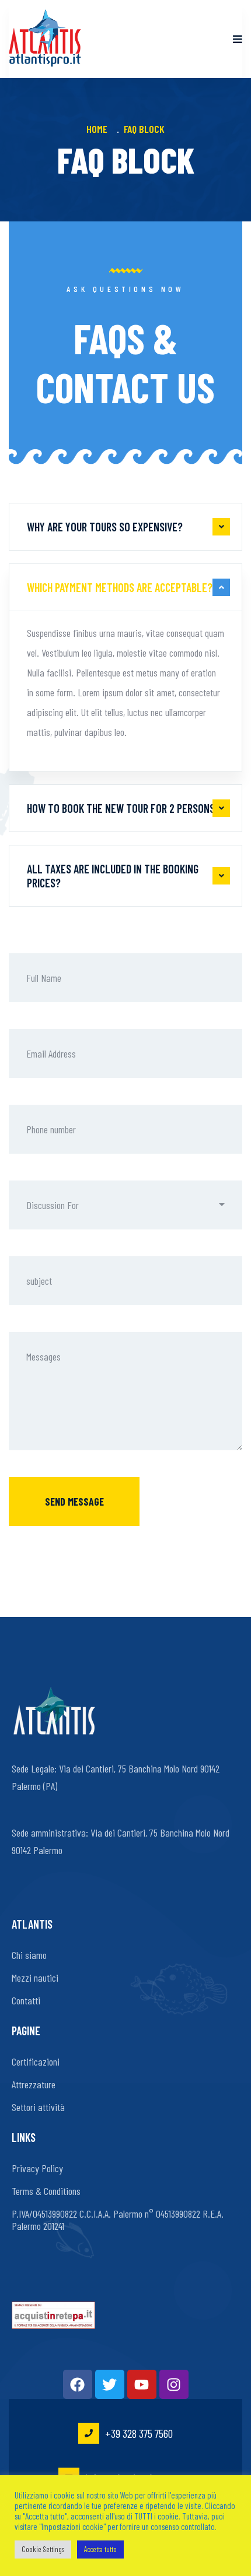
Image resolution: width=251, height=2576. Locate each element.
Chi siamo (29, 1955)
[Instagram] (174, 2384)
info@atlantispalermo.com (139, 2478)
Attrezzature (34, 2084)
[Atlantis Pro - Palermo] (45, 39)
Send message (74, 1502)
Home (99, 129)
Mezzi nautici (35, 1978)
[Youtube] (142, 2384)
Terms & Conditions (46, 2191)
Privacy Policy (37, 2168)
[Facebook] (78, 2384)
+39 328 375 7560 (139, 2433)
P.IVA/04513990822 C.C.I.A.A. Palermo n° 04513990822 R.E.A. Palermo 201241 (118, 2220)
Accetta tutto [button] (100, 2549)
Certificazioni (36, 2061)
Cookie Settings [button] (43, 2549)
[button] (125, 1205)
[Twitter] (110, 2384)
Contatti (26, 2000)
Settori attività (38, 2107)
